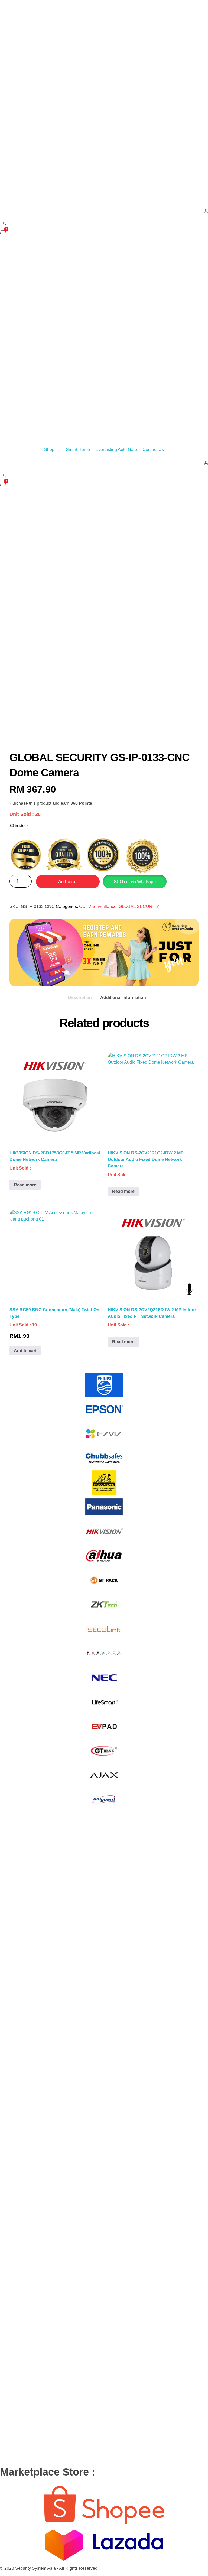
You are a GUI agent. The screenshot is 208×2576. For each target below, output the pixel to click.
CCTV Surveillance (98, 906)
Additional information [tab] (123, 997)
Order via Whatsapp (138, 882)
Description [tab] (80, 997)
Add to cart (68, 882)
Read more (25, 1185)
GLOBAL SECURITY (139, 906)
